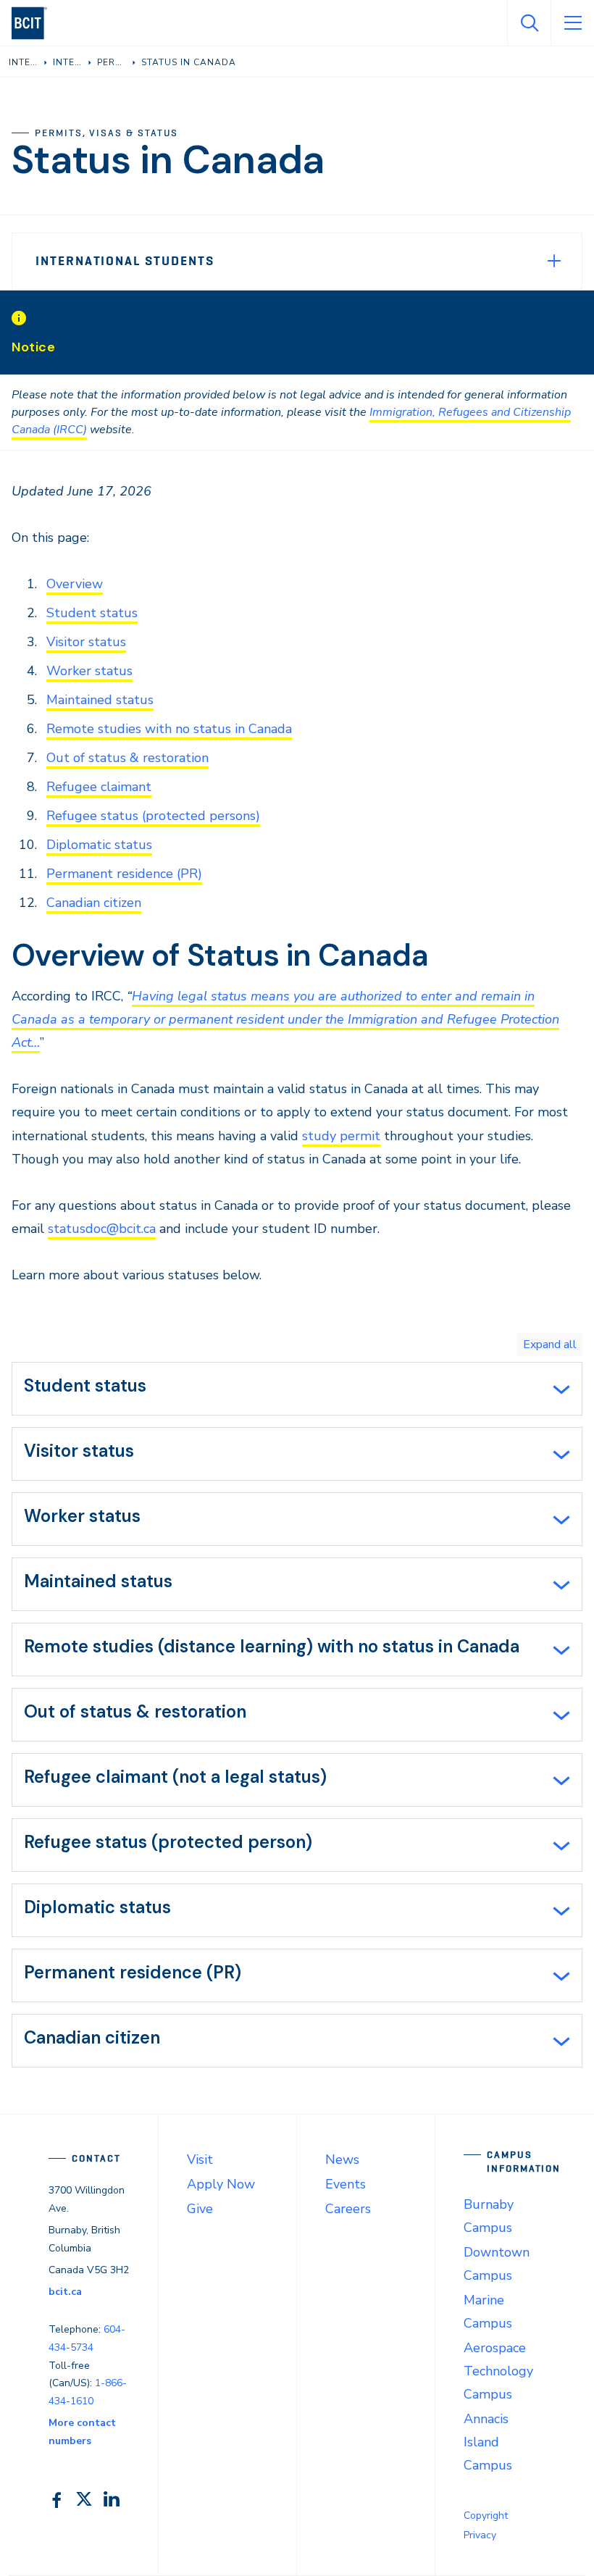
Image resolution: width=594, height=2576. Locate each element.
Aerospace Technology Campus (498, 2371)
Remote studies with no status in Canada (169, 729)
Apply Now (221, 2184)
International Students (125, 261)
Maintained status (100, 700)
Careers (348, 2209)
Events (346, 2184)
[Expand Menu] (554, 261)
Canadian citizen (94, 903)
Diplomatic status (99, 845)
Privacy (480, 2535)
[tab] (297, 1389)
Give (200, 2209)
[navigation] (35, 23)
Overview (75, 584)
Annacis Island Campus (488, 2442)
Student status (92, 613)
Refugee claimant (99, 787)
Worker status (89, 671)
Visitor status (86, 642)
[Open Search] (529, 23)
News (342, 2159)
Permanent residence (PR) (124, 874)
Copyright (486, 2516)
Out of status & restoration (127, 758)
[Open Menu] (572, 23)
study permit (341, 1136)
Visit (200, 2159)
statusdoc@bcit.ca (102, 1229)
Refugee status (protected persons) (153, 816)
